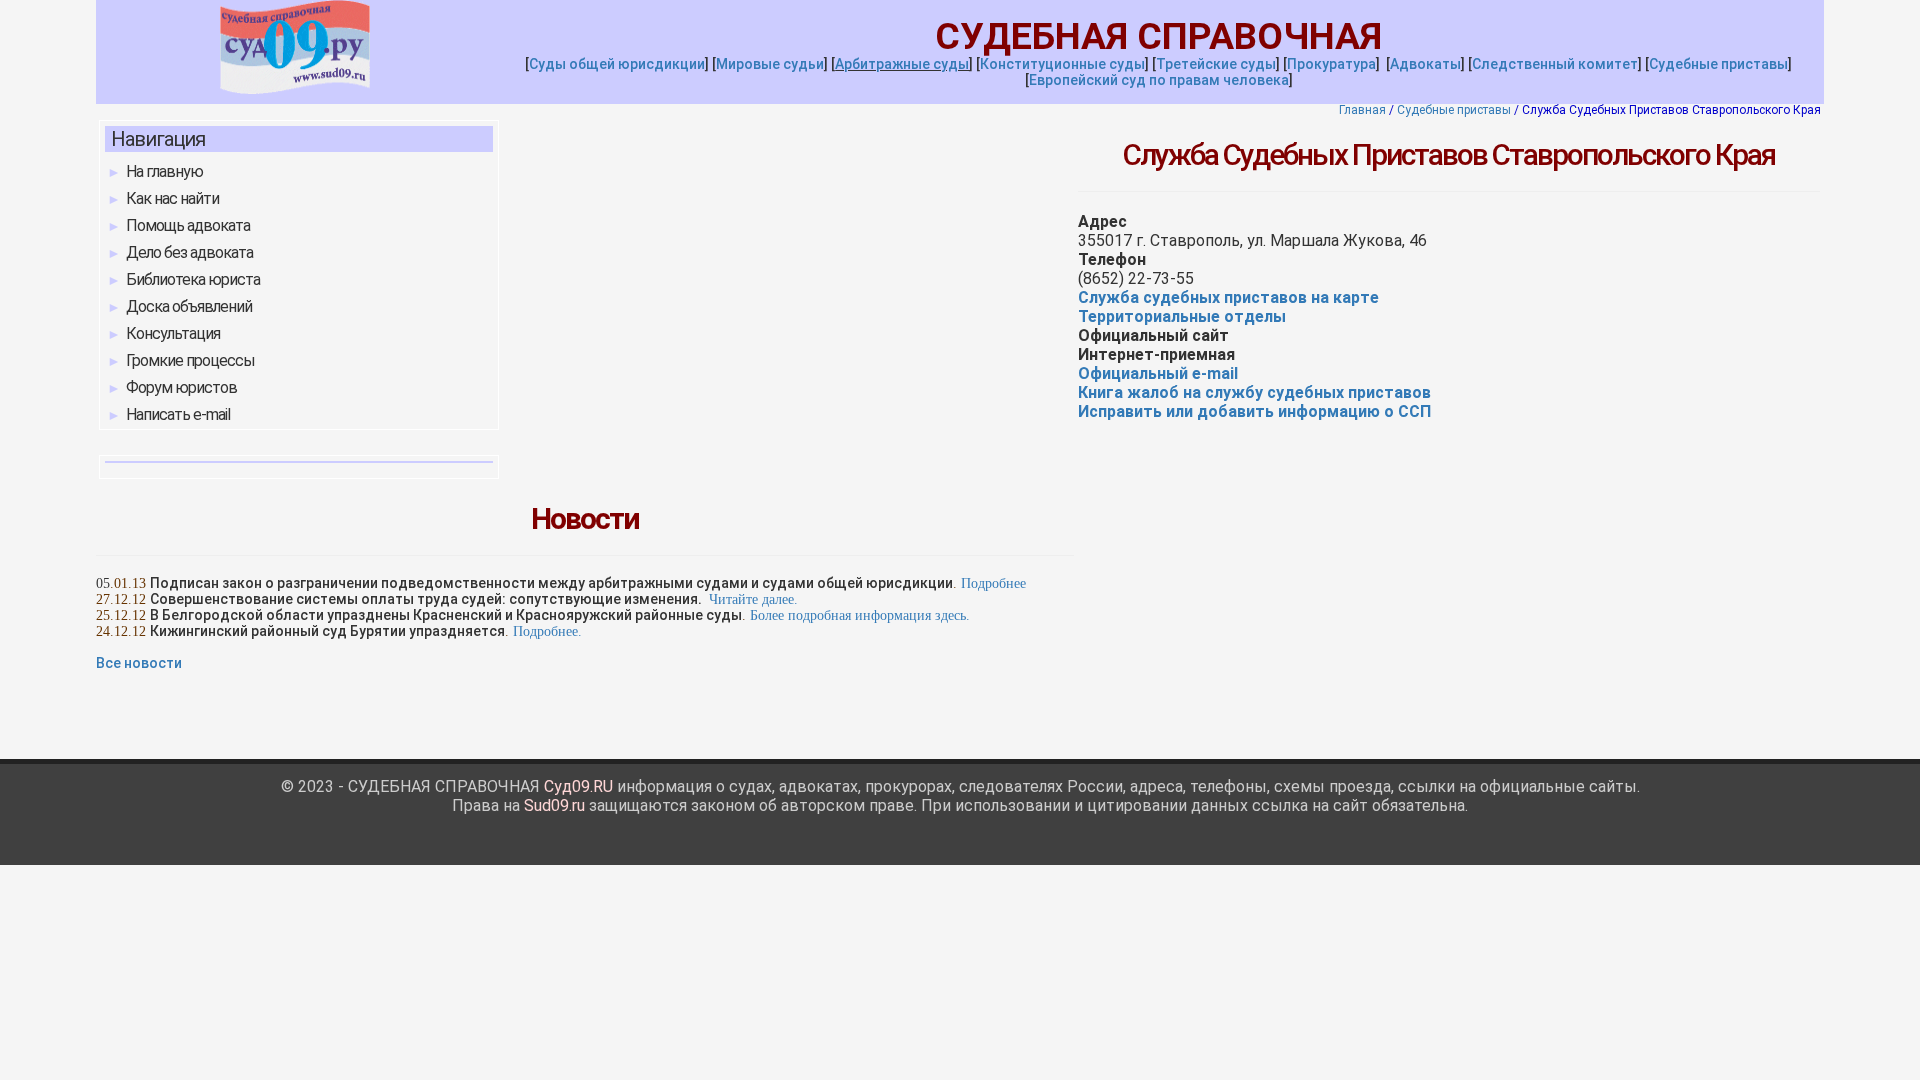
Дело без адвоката (189, 252)
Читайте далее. (753, 599)
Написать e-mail (178, 414)
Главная (1362, 110)
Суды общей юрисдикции (617, 64)
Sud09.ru (554, 805)
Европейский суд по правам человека (1159, 80)
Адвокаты (1425, 64)
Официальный (1158, 373)
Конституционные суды (1062, 64)
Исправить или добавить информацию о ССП (1254, 411)
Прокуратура (1331, 64)
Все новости (139, 663)
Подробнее (993, 583)
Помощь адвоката (188, 225)
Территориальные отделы (1182, 316)
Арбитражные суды (902, 64)
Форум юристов (181, 387)
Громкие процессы (190, 360)
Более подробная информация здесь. (860, 615)
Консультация (173, 333)
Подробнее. (547, 631)
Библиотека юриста (193, 279)
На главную (164, 171)
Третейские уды (1216, 64)
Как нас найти (172, 198)
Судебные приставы (1718, 64)
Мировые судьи (770, 64)
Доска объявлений (189, 306)
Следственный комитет (1555, 64)
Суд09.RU (578, 786)
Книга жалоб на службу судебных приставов (1254, 392)
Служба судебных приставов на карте (1228, 297)
